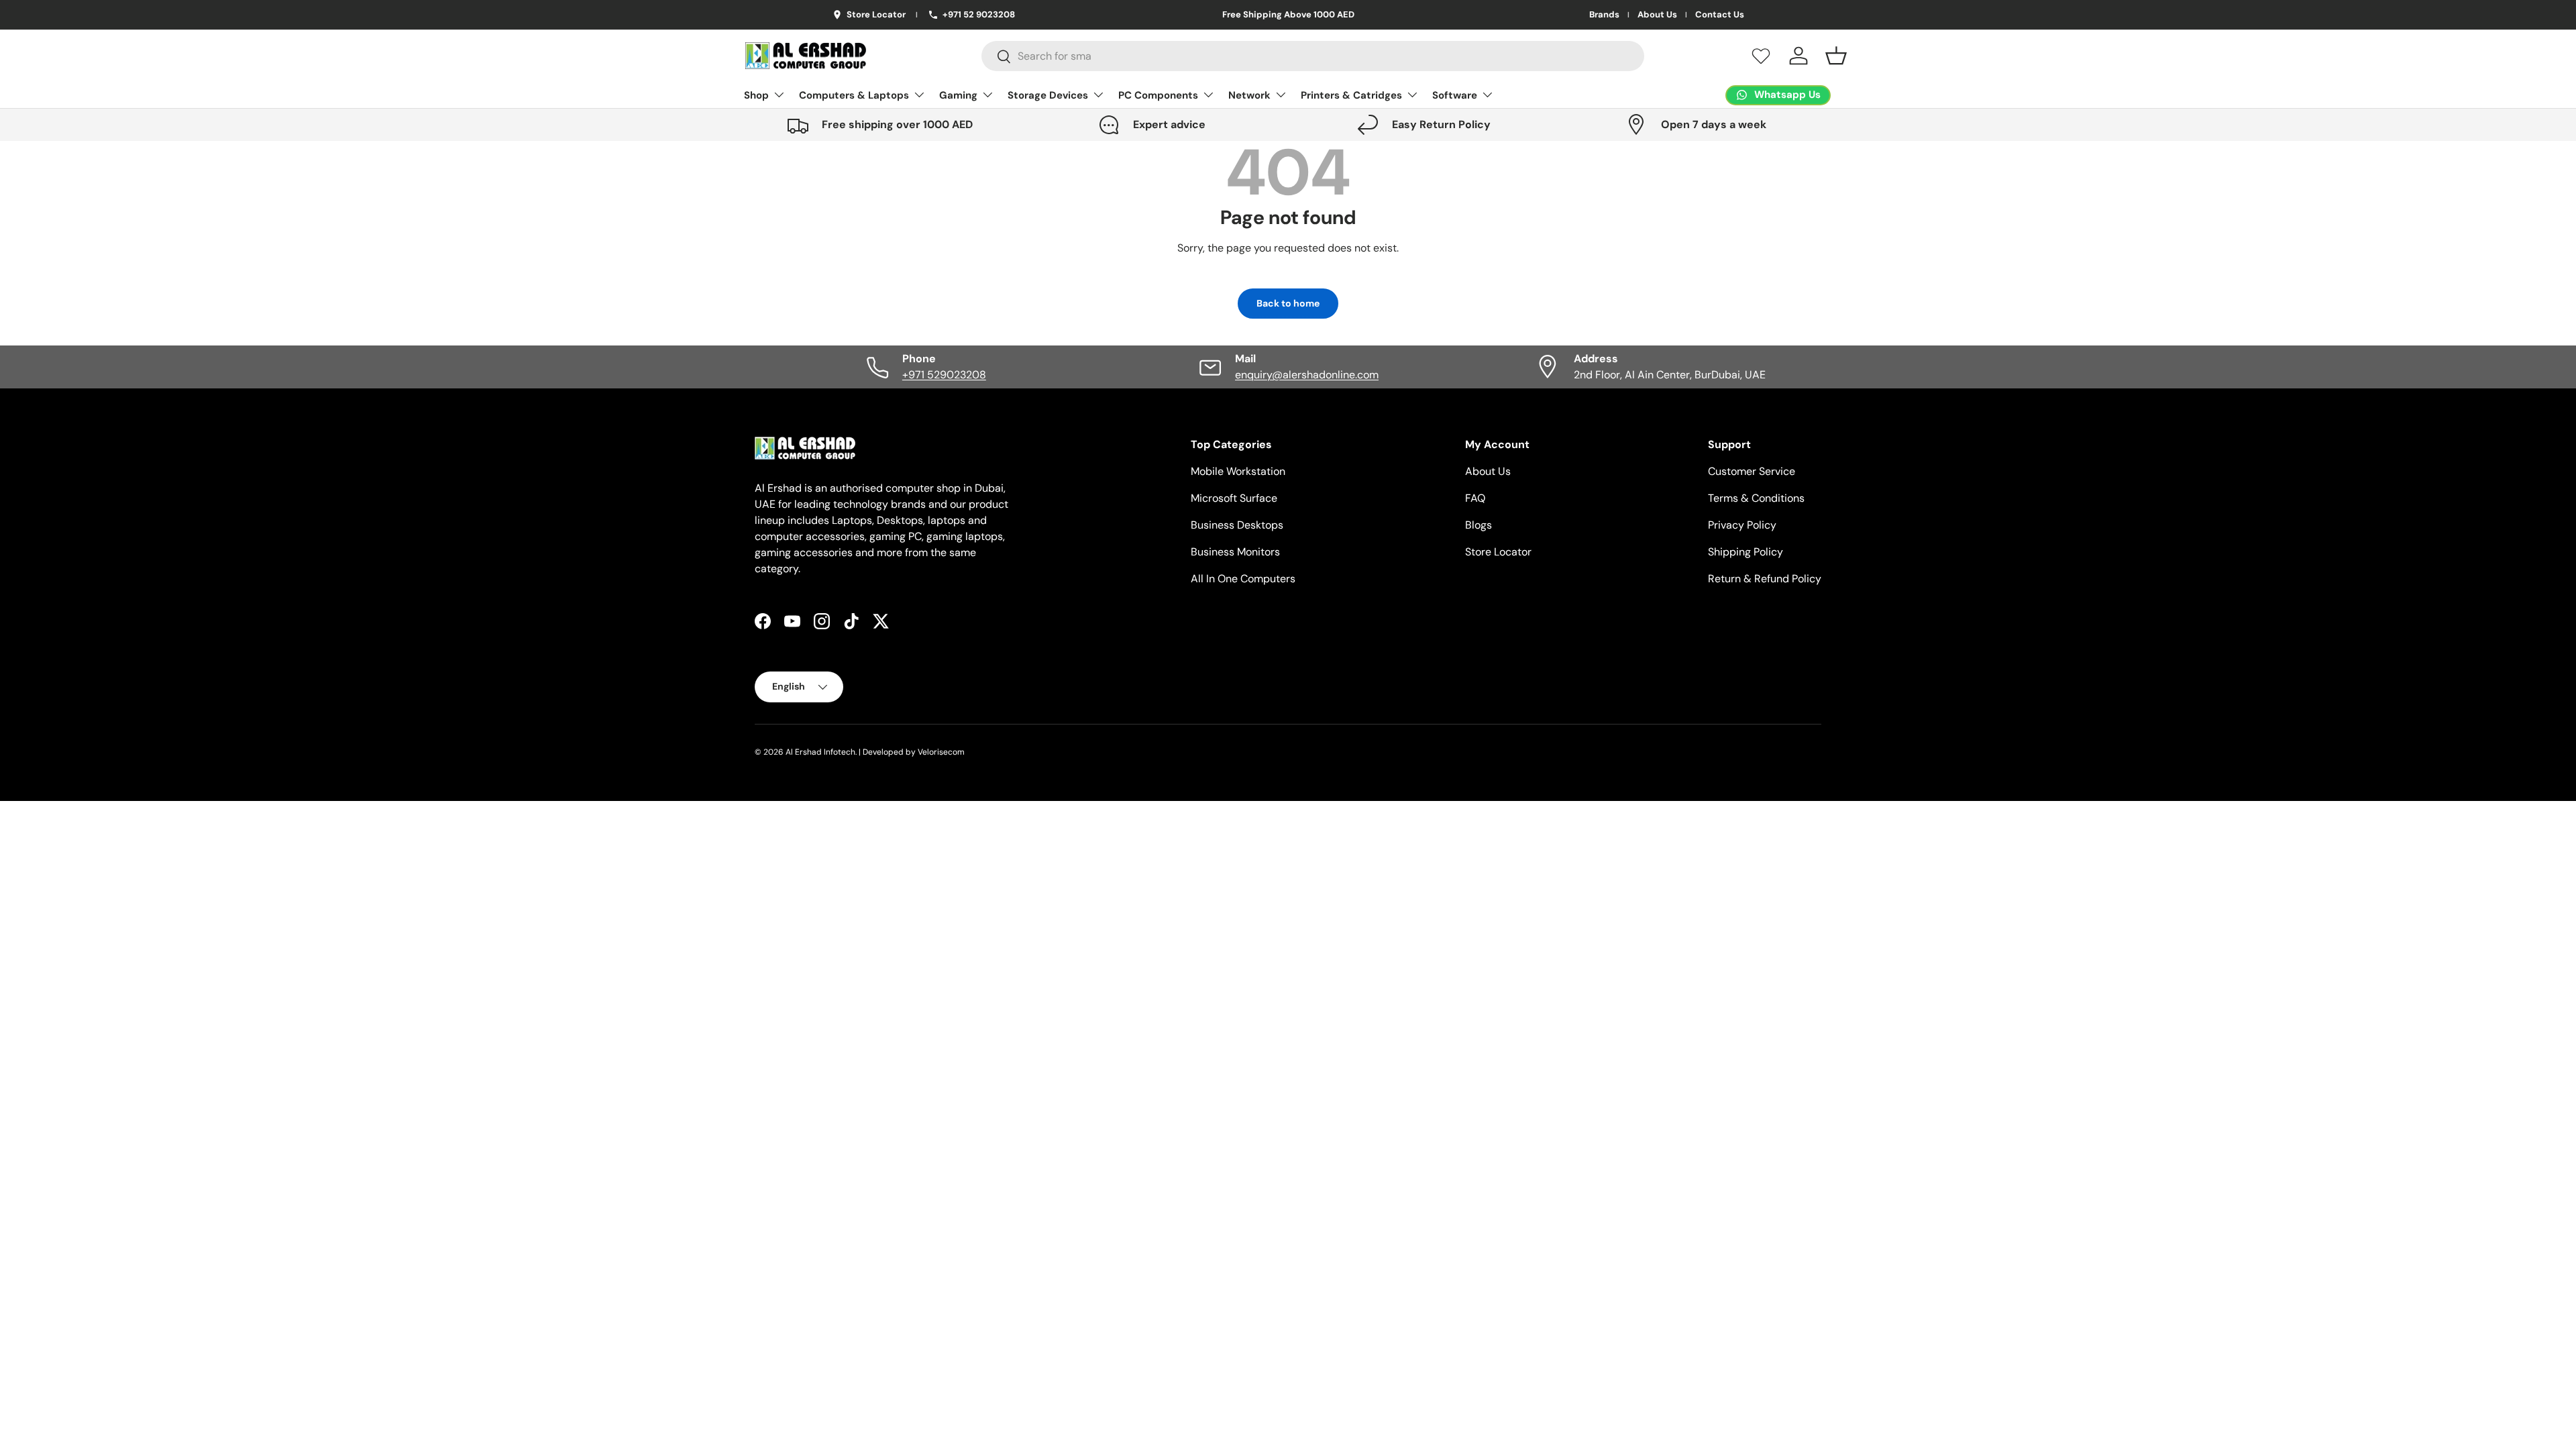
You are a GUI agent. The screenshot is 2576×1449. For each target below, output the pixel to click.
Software (1455, 95)
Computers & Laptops (854, 95)
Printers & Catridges (1351, 95)
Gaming (958, 95)
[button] (1836, 56)
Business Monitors (1235, 552)
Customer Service (1752, 471)
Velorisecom (941, 752)
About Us (1657, 15)
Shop (756, 95)
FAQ (1475, 498)
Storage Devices (1048, 95)
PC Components (1158, 95)
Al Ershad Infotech (820, 752)
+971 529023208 (944, 375)
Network (1249, 95)
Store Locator (1498, 552)
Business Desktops (1237, 525)
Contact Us (1720, 15)
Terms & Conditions (1756, 498)
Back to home (1288, 303)
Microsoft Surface (1234, 498)
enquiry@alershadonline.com (1307, 375)
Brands (1604, 15)
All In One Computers (1243, 579)
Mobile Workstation (1238, 471)
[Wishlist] (1761, 56)
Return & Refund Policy (1765, 579)
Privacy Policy (1742, 525)
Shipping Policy (1746, 552)
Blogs (1479, 525)
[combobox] (1313, 56)
